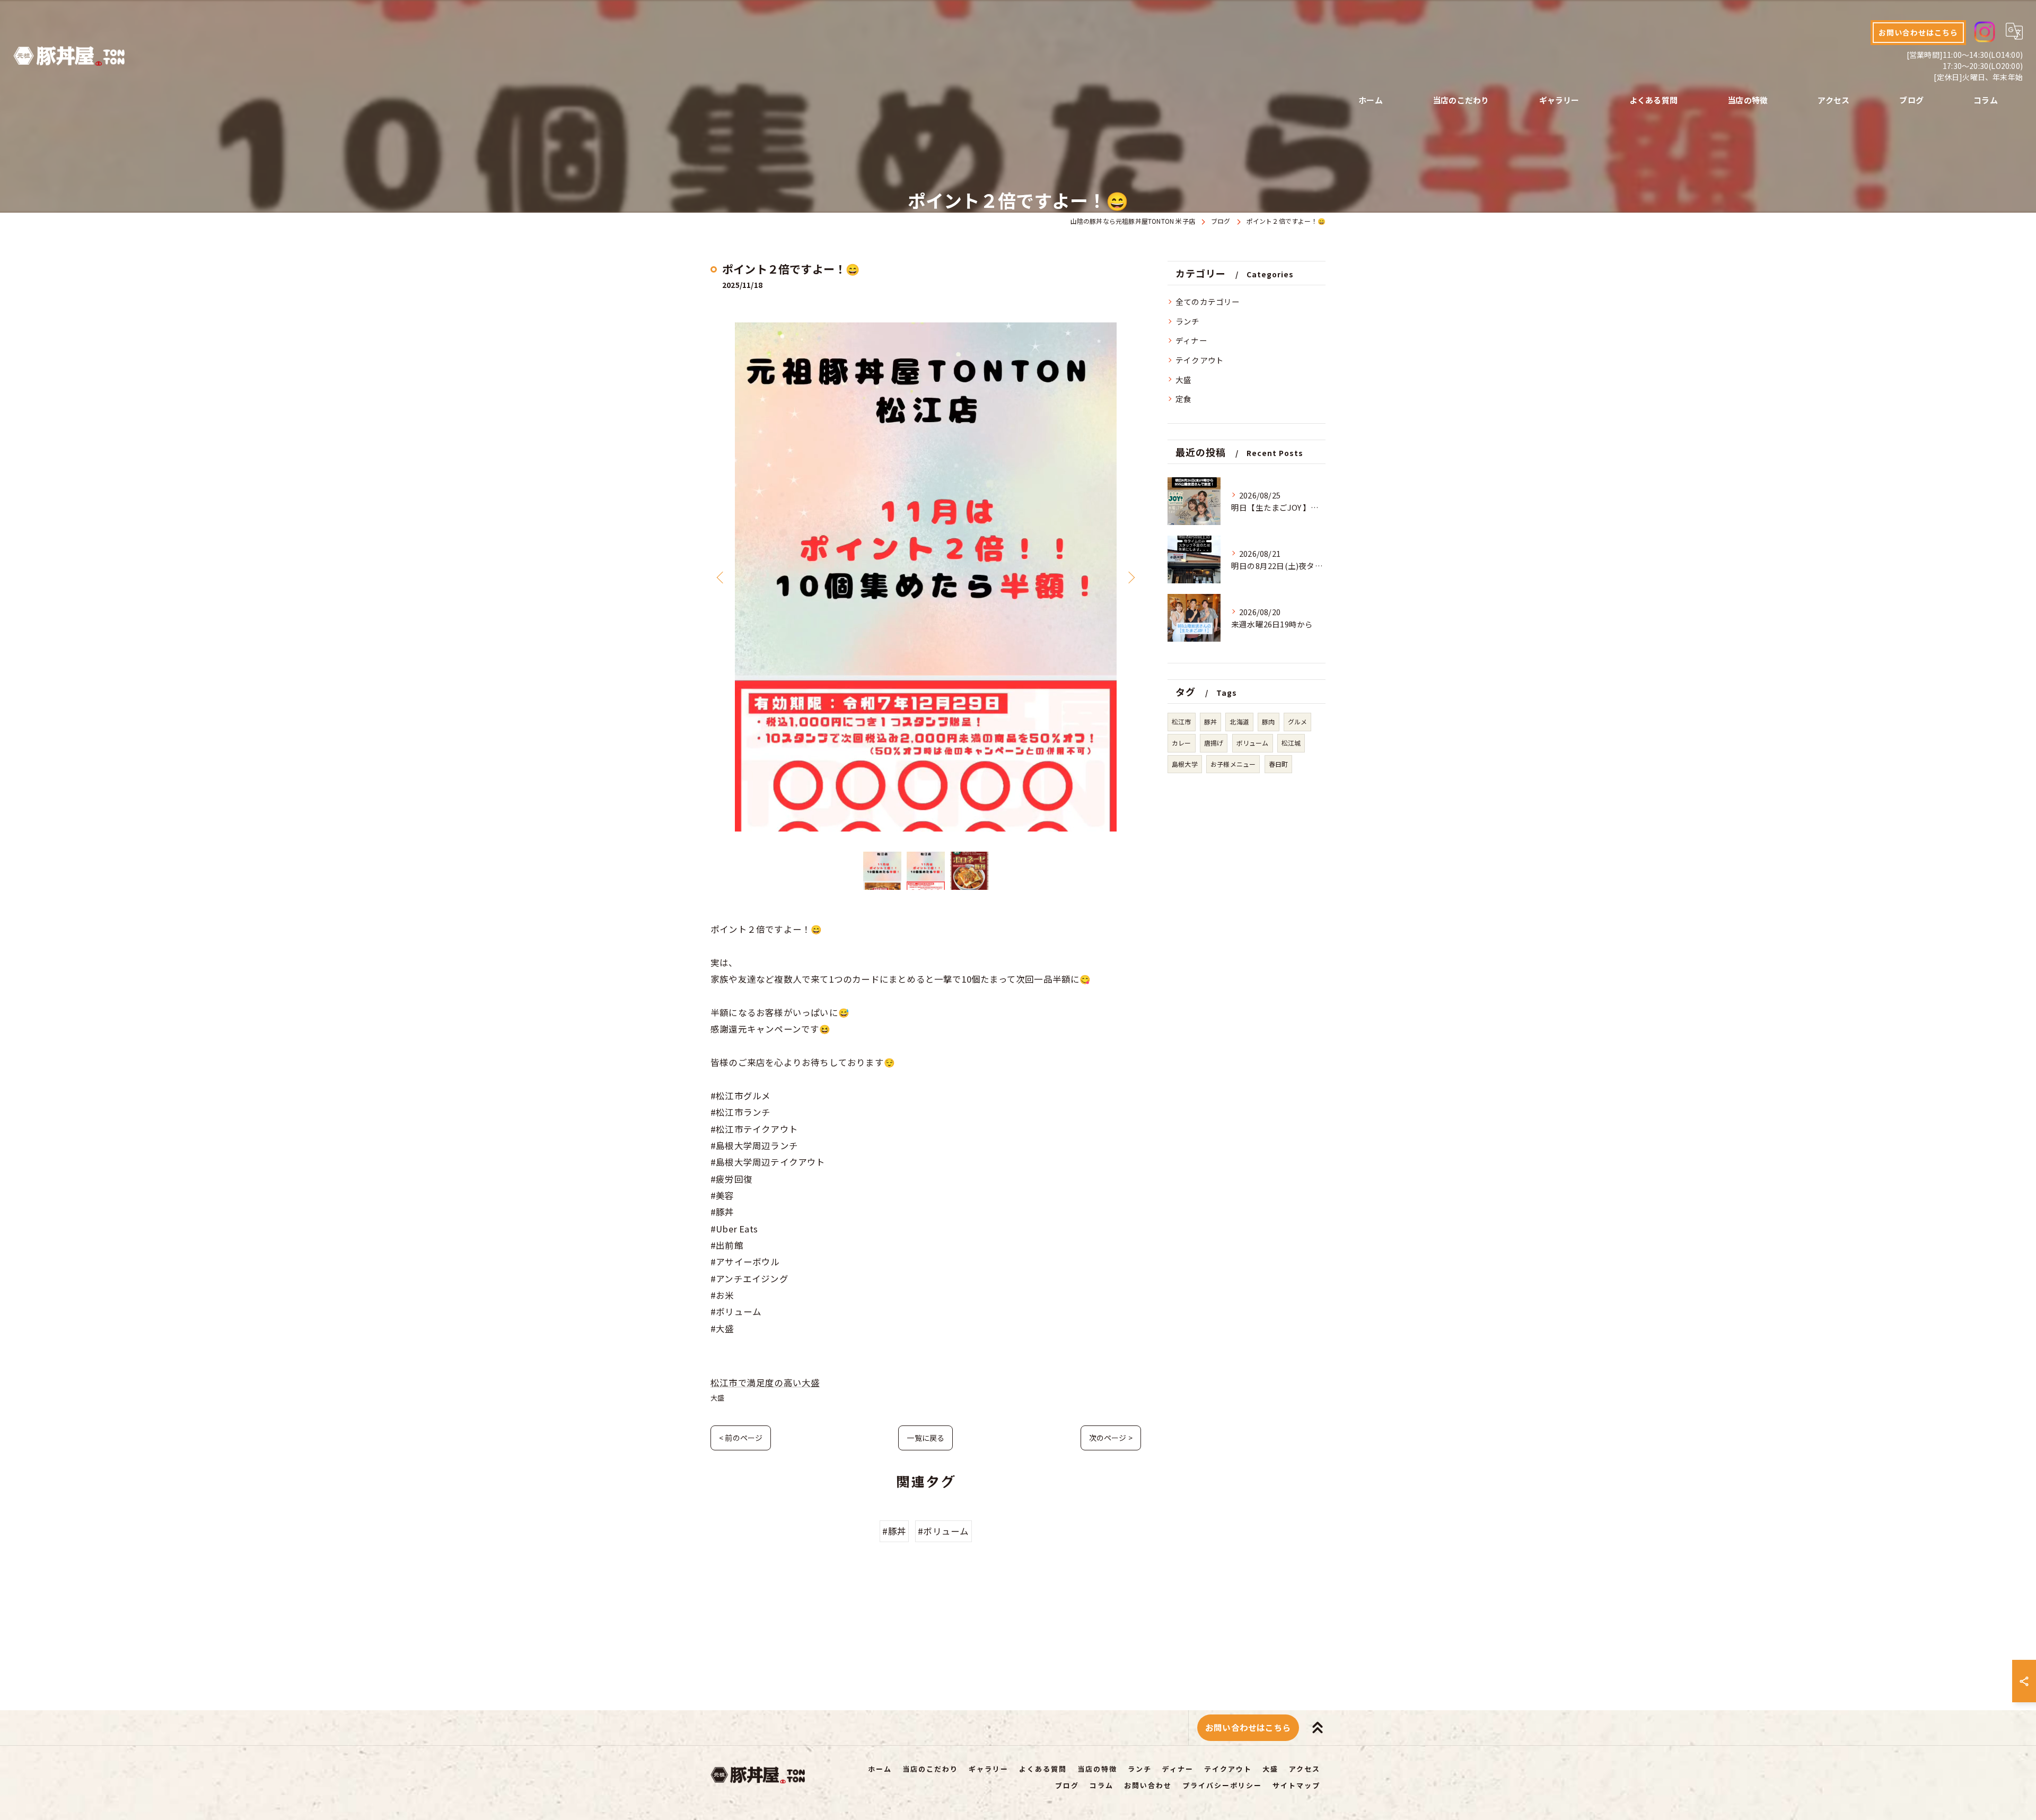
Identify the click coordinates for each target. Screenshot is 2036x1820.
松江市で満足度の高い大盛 (765, 1382)
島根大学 (1185, 764)
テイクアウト (1200, 360)
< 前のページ (741, 1438)
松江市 (1182, 721)
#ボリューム (943, 1531)
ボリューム (1253, 743)
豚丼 (1210, 721)
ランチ (1188, 321)
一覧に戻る (925, 1438)
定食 (1183, 399)
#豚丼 (894, 1531)
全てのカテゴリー (1208, 301)
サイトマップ (1296, 1785)
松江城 (1291, 743)
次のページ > (1111, 1438)
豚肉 (1268, 721)
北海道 (1239, 721)
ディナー (1191, 340)
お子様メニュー (1233, 764)
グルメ (1298, 721)
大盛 (717, 1398)
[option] (926, 577)
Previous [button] (721, 577)
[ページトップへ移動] (1318, 1728)
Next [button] (1130, 577)
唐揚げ (1214, 743)
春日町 (1279, 764)
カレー (1182, 743)
